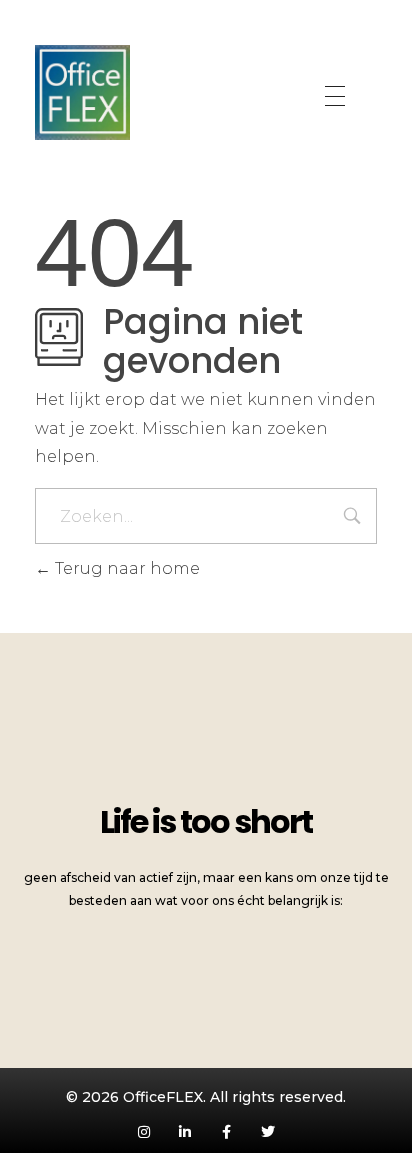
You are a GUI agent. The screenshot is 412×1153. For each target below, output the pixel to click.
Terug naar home (125, 568)
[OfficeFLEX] (82, 92)
